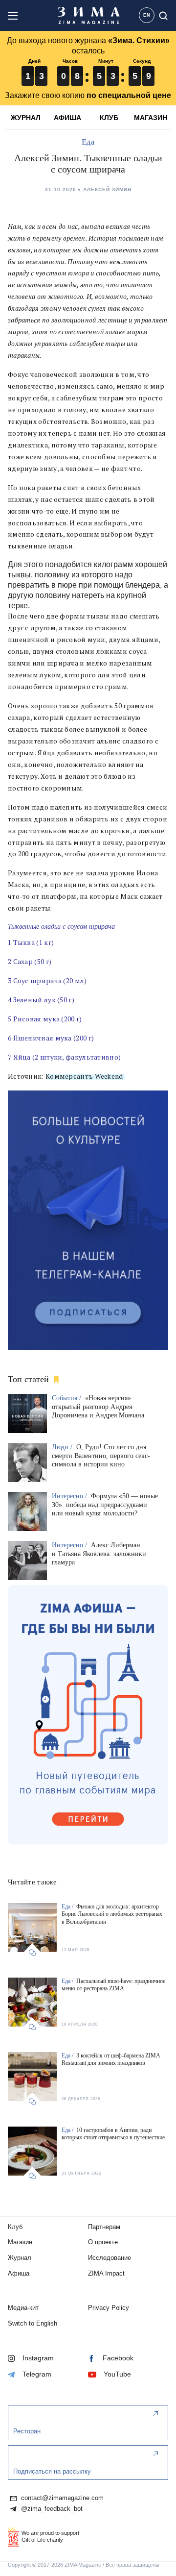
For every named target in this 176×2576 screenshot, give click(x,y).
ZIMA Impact (106, 2273)
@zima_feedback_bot (51, 2509)
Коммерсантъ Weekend (84, 1076)
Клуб (15, 2227)
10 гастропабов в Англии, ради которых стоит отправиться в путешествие (113, 2134)
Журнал (20, 2258)
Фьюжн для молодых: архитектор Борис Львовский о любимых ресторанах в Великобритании (112, 1914)
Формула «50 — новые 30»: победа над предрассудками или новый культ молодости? (105, 1505)
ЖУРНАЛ (26, 118)
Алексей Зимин (107, 189)
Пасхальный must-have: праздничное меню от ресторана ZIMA (113, 1985)
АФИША (67, 118)
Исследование (110, 2258)
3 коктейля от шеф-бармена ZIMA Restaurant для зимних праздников (111, 2059)
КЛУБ (109, 118)
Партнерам (104, 2227)
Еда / (68, 1907)
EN (147, 15)
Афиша (19, 2273)
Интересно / (70, 1496)
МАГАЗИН (151, 118)
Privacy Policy (109, 2308)
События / (67, 1398)
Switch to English (33, 2323)
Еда (88, 142)
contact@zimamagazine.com (61, 2498)
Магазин (20, 2242)
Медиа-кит (23, 2308)
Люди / (63, 1447)
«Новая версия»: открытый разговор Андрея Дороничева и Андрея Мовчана (98, 1407)
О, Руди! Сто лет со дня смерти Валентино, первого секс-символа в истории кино (101, 1456)
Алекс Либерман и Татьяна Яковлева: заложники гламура (99, 1554)
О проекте (103, 2242)
